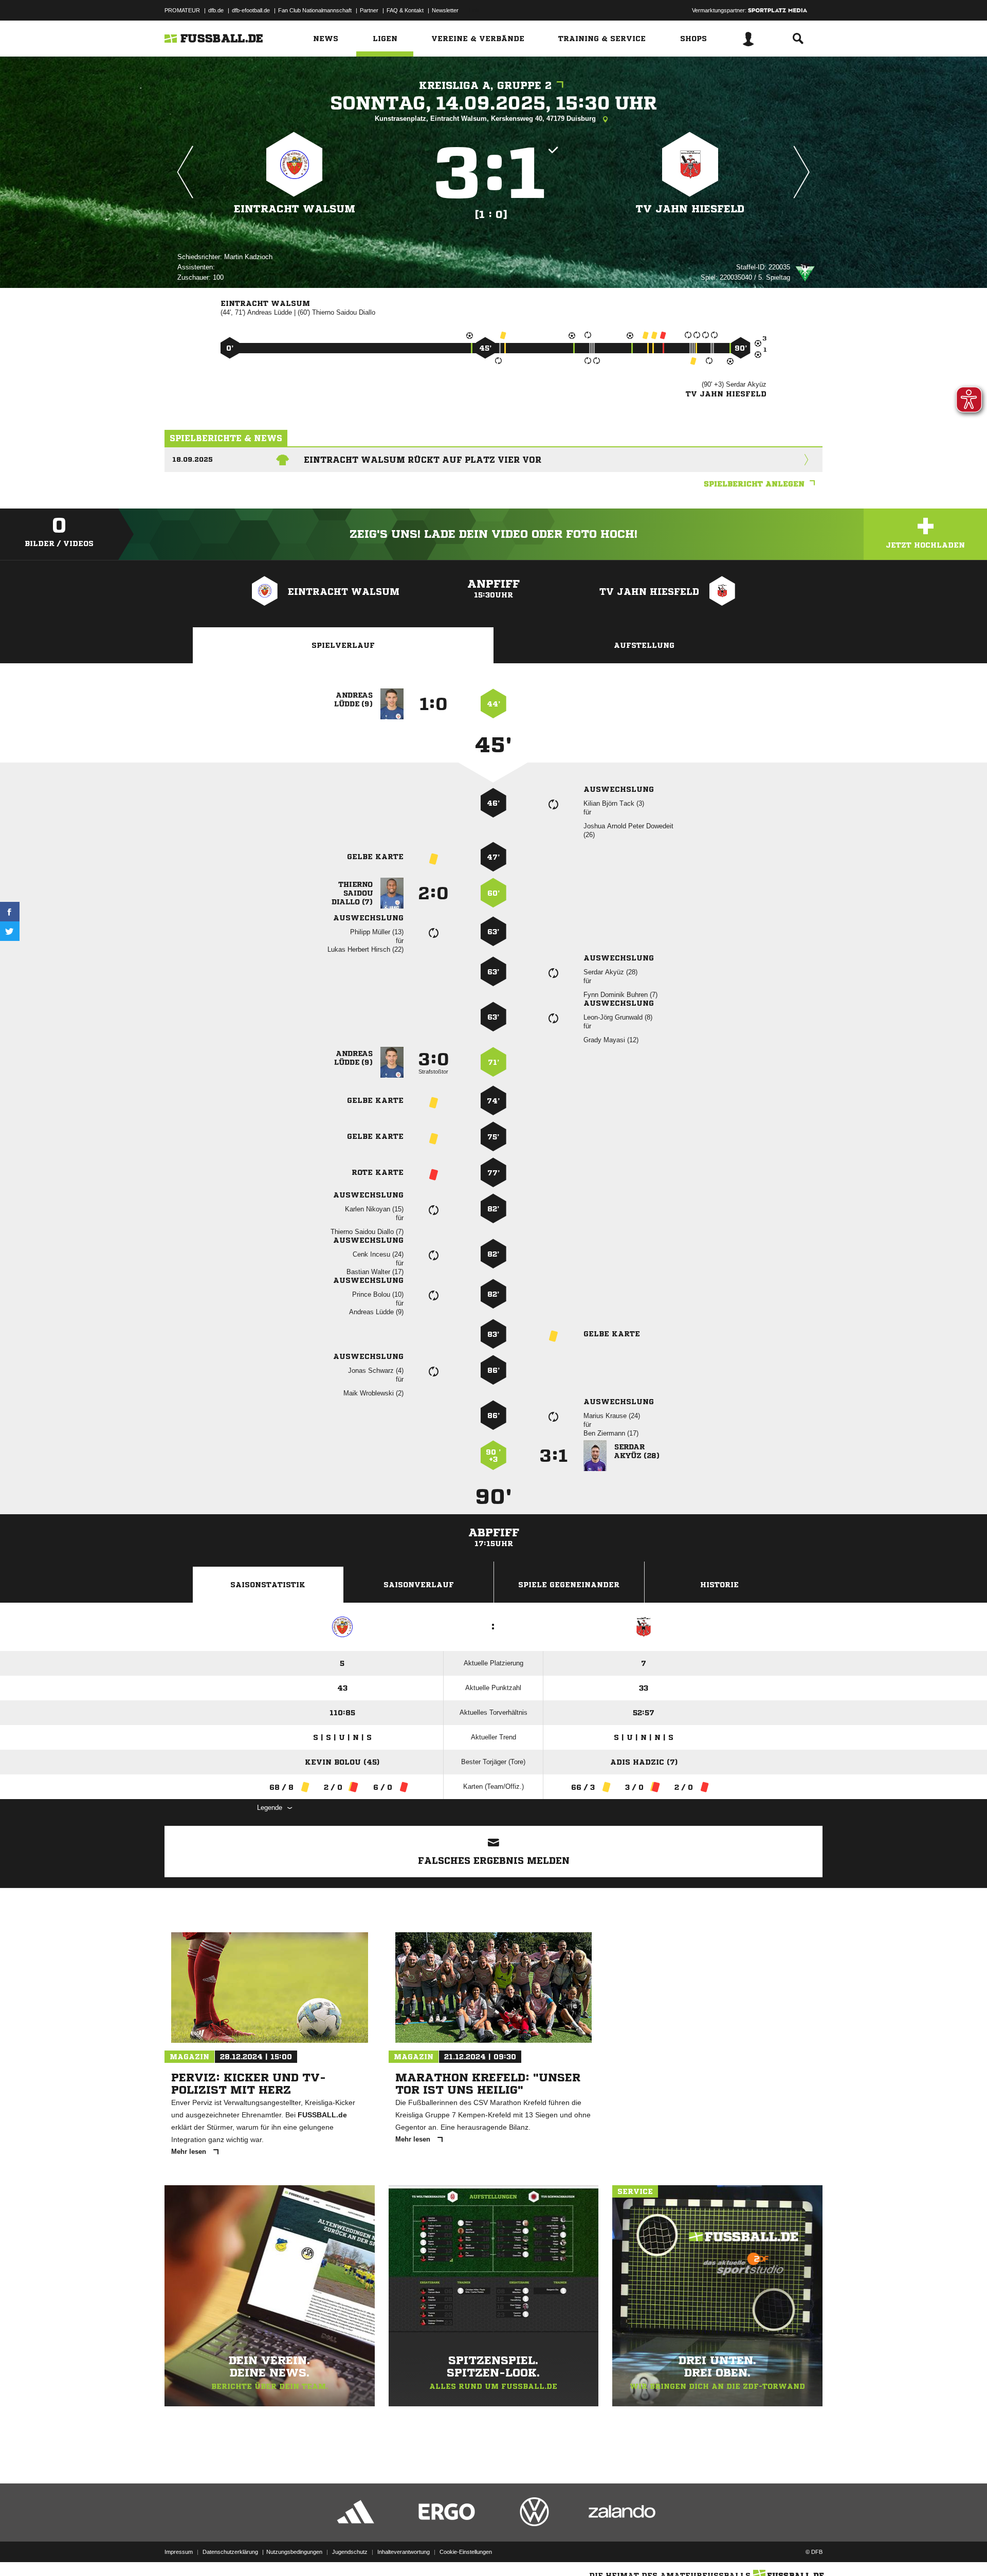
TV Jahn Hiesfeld (690, 209)
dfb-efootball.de (251, 10)
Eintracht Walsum (295, 209)
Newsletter (445, 10)
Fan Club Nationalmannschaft (315, 10)
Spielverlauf (343, 645)
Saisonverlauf (419, 1585)
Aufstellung (644, 645)
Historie (719, 1585)
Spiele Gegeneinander (569, 1585)
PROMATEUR (182, 10)
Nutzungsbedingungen (294, 2552)
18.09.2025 (193, 459)
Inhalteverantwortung (404, 2552)
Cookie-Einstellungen (466, 2552)
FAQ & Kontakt (405, 10)
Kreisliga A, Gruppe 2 (485, 86)
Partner (369, 10)
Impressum (179, 2552)
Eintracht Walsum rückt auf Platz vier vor (423, 460)
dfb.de (216, 10)
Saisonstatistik (268, 1585)
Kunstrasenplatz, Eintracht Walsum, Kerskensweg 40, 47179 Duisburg (486, 119)
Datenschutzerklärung (230, 2552)
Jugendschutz (350, 2552)
